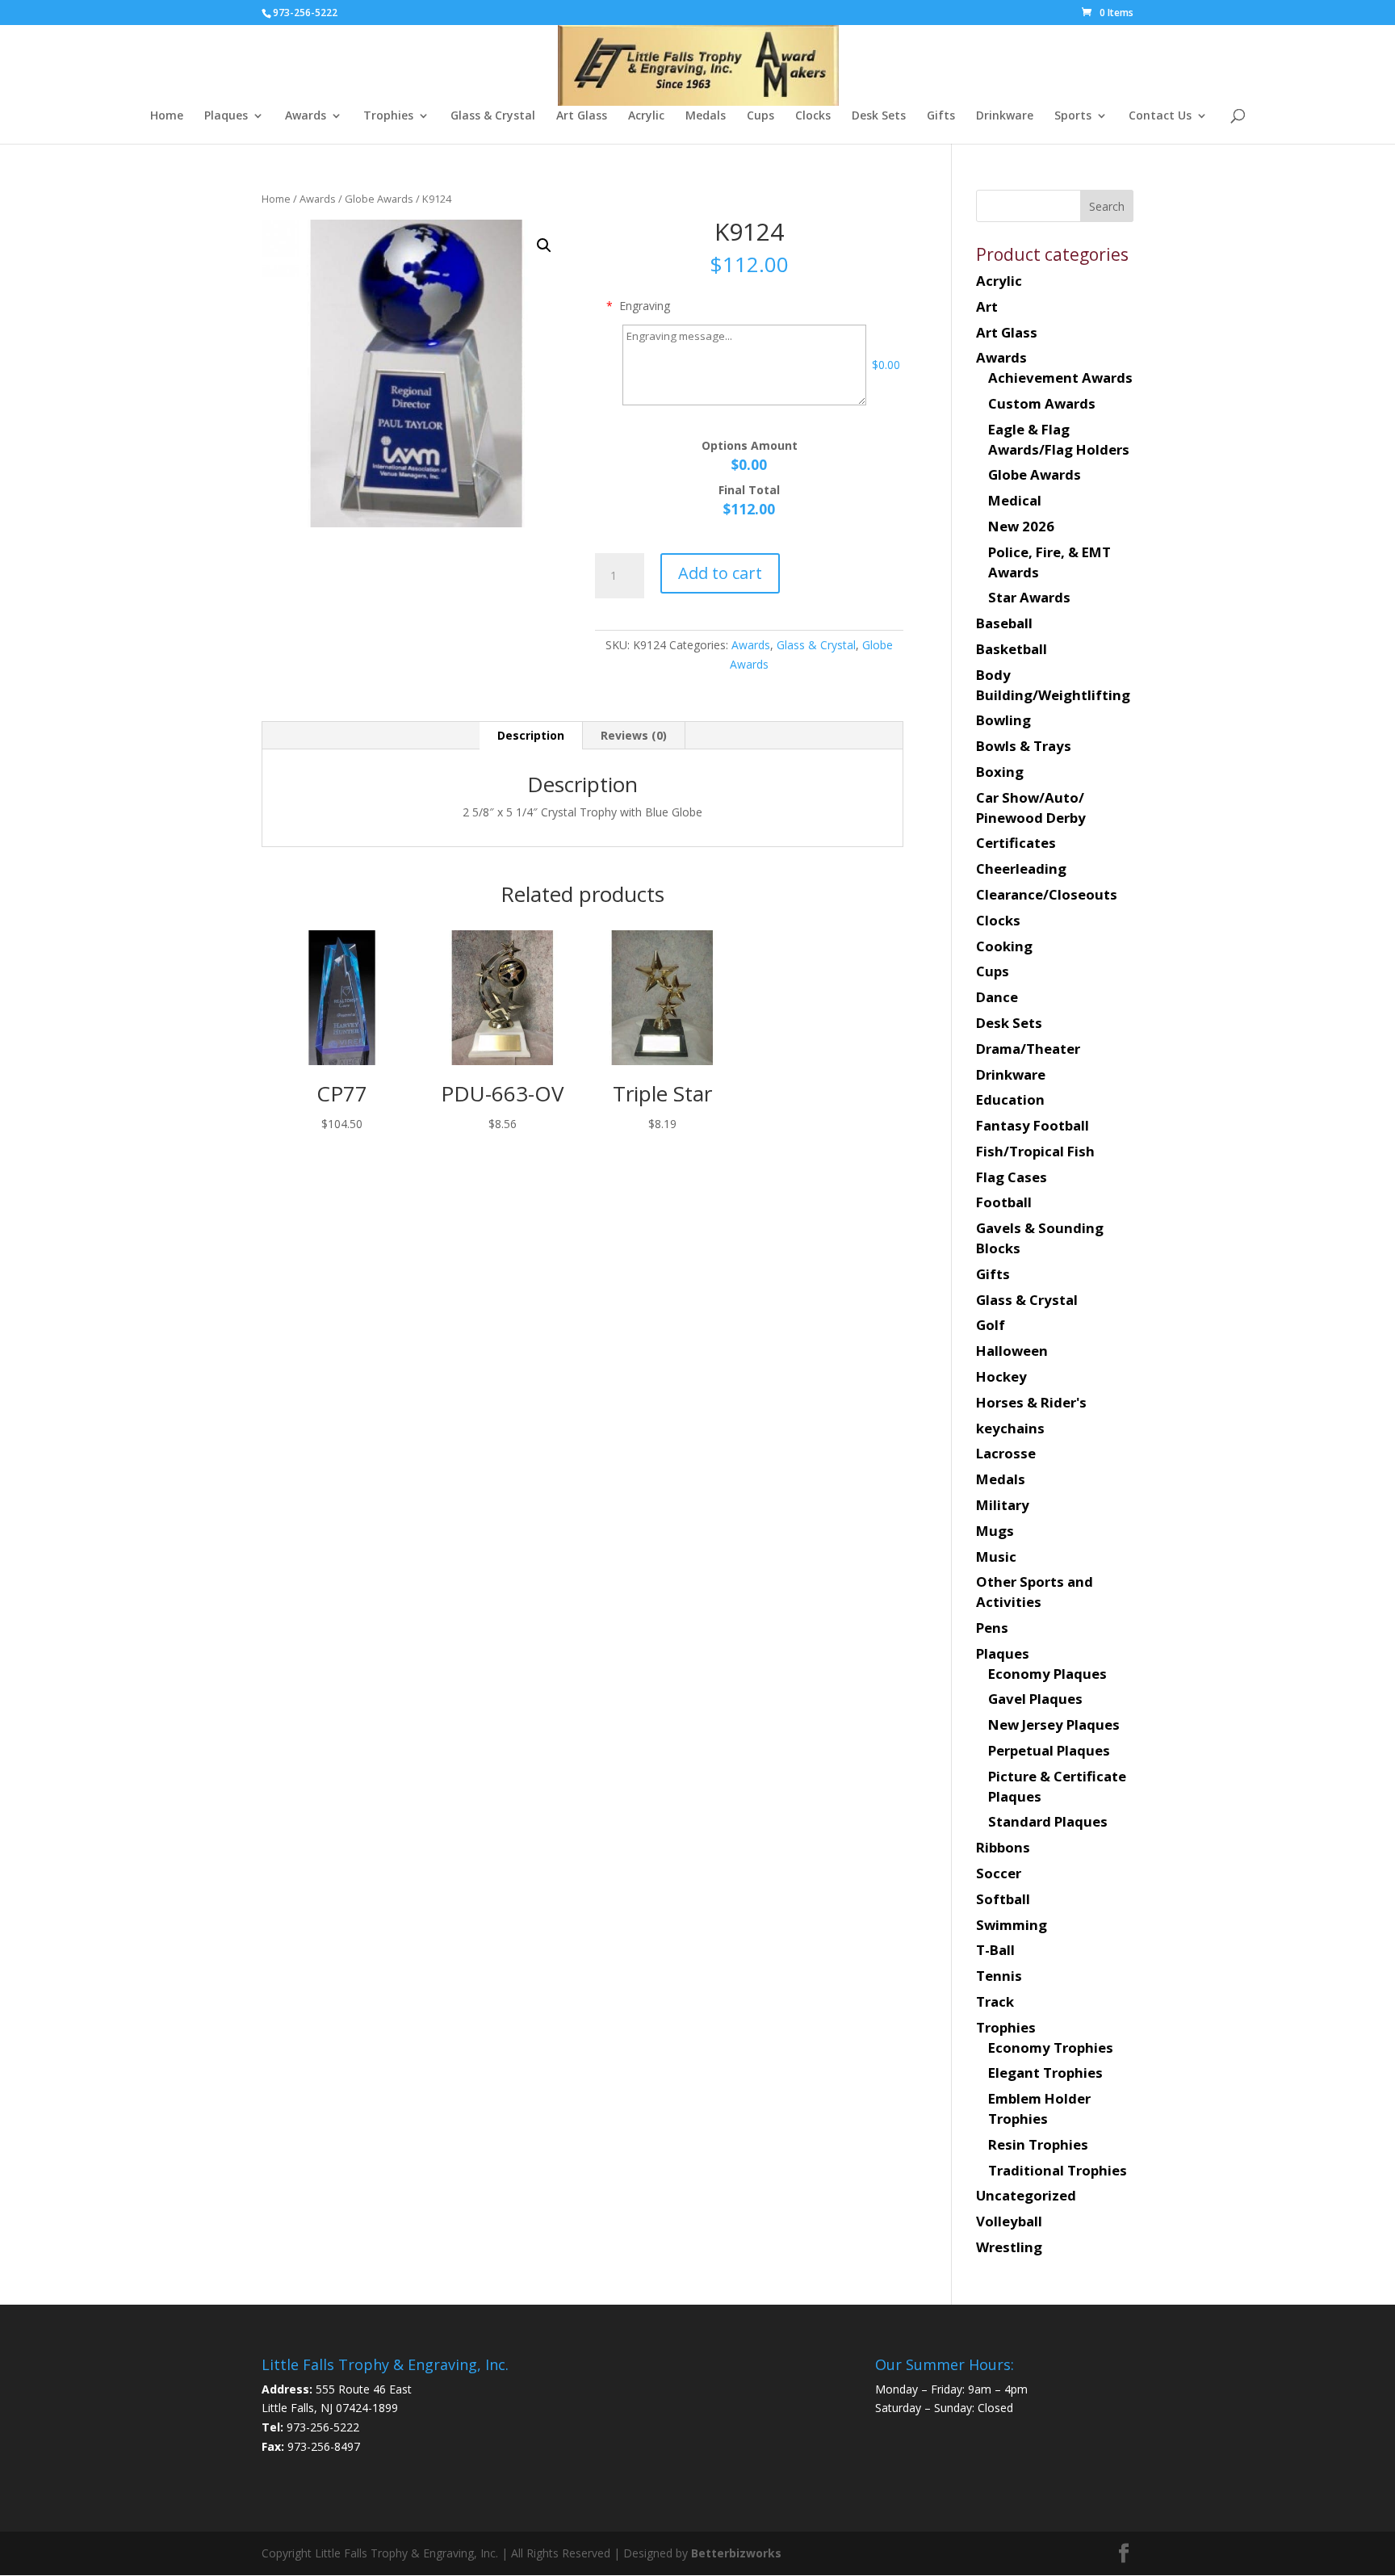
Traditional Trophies (1058, 2170)
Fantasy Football (1033, 1125)
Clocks (813, 116)
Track (995, 2001)
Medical (1015, 500)
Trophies (388, 116)
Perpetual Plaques (1049, 1750)
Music (996, 1557)
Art (987, 306)
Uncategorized (1026, 2195)
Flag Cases (1012, 1177)
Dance (997, 997)
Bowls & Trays (1024, 746)
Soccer (999, 1873)
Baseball (1004, 623)
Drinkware (1005, 116)
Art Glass (582, 116)
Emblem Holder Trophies (1039, 2108)
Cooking (1004, 946)
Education (1010, 1099)
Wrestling (1009, 2247)
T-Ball (995, 1950)
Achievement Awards (1060, 378)
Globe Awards (379, 199)
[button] (544, 245)
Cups (760, 116)
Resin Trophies (1038, 2144)
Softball (1003, 1899)
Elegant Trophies (1045, 2073)
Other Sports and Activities (1035, 1592)
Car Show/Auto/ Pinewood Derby (1031, 808)
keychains (1010, 1428)
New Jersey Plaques (1054, 1724)
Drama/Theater (1028, 1049)
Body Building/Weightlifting (1053, 685)
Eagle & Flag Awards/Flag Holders (1059, 439)
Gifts (941, 116)
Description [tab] (531, 735)
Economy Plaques (1047, 1674)
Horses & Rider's (1031, 1402)
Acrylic (646, 116)
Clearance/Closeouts (1047, 894)
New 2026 (1021, 526)
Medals (706, 116)
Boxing (1000, 772)
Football (1004, 1202)
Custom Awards (1042, 403)
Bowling (1003, 720)
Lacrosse (1006, 1453)
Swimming (1012, 1925)
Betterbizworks (735, 2553)
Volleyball (1009, 2221)
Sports (1073, 116)
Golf (991, 1325)
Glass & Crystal (493, 116)
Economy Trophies (1051, 2047)
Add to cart (720, 573)
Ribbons (1003, 1847)
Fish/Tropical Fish (1035, 1151)
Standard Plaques (1048, 1821)
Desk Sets (879, 116)
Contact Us (1160, 116)
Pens (992, 1628)
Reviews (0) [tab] (634, 735)
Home (167, 116)
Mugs (995, 1531)
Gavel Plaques (1035, 1699)
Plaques (226, 116)
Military (1003, 1505)
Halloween (1012, 1351)
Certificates (1016, 843)
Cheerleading (1021, 868)
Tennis (999, 1976)
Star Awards (1029, 597)
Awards (306, 116)
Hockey (1001, 1376)
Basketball (1012, 649)
